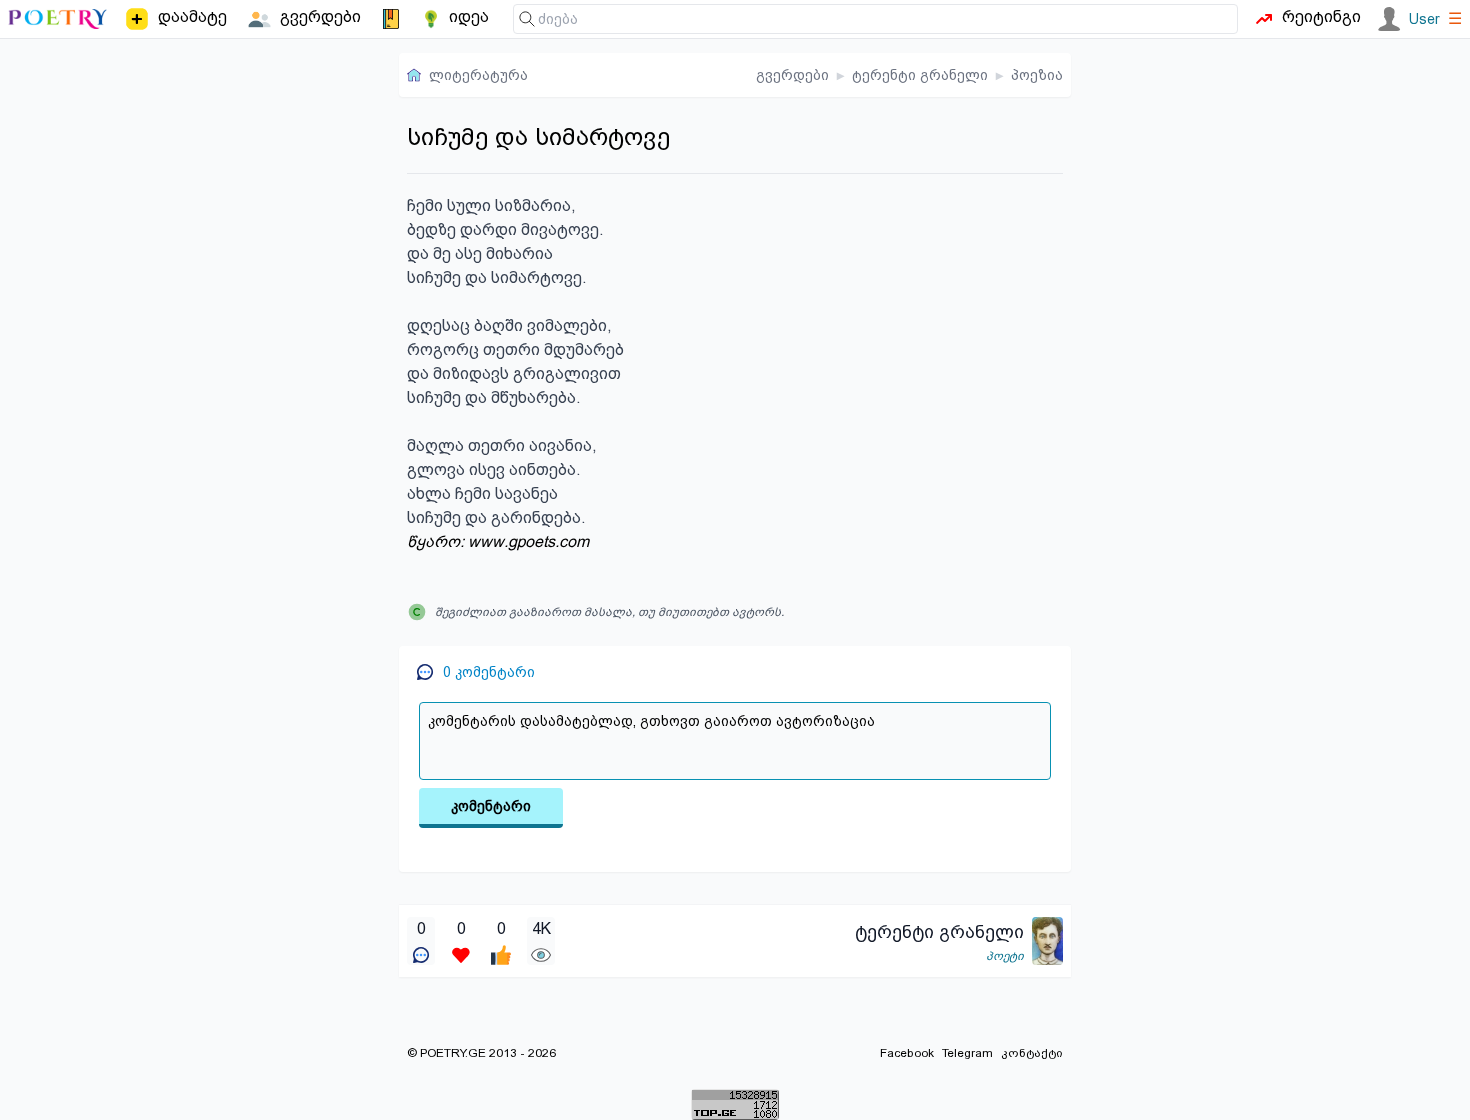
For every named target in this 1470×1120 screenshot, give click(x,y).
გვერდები (792, 75)
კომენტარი (491, 806)
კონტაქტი (1032, 1053)
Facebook (907, 1053)
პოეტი (1005, 956)
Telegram (967, 1053)
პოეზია (1037, 75)
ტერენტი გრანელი (920, 75)
